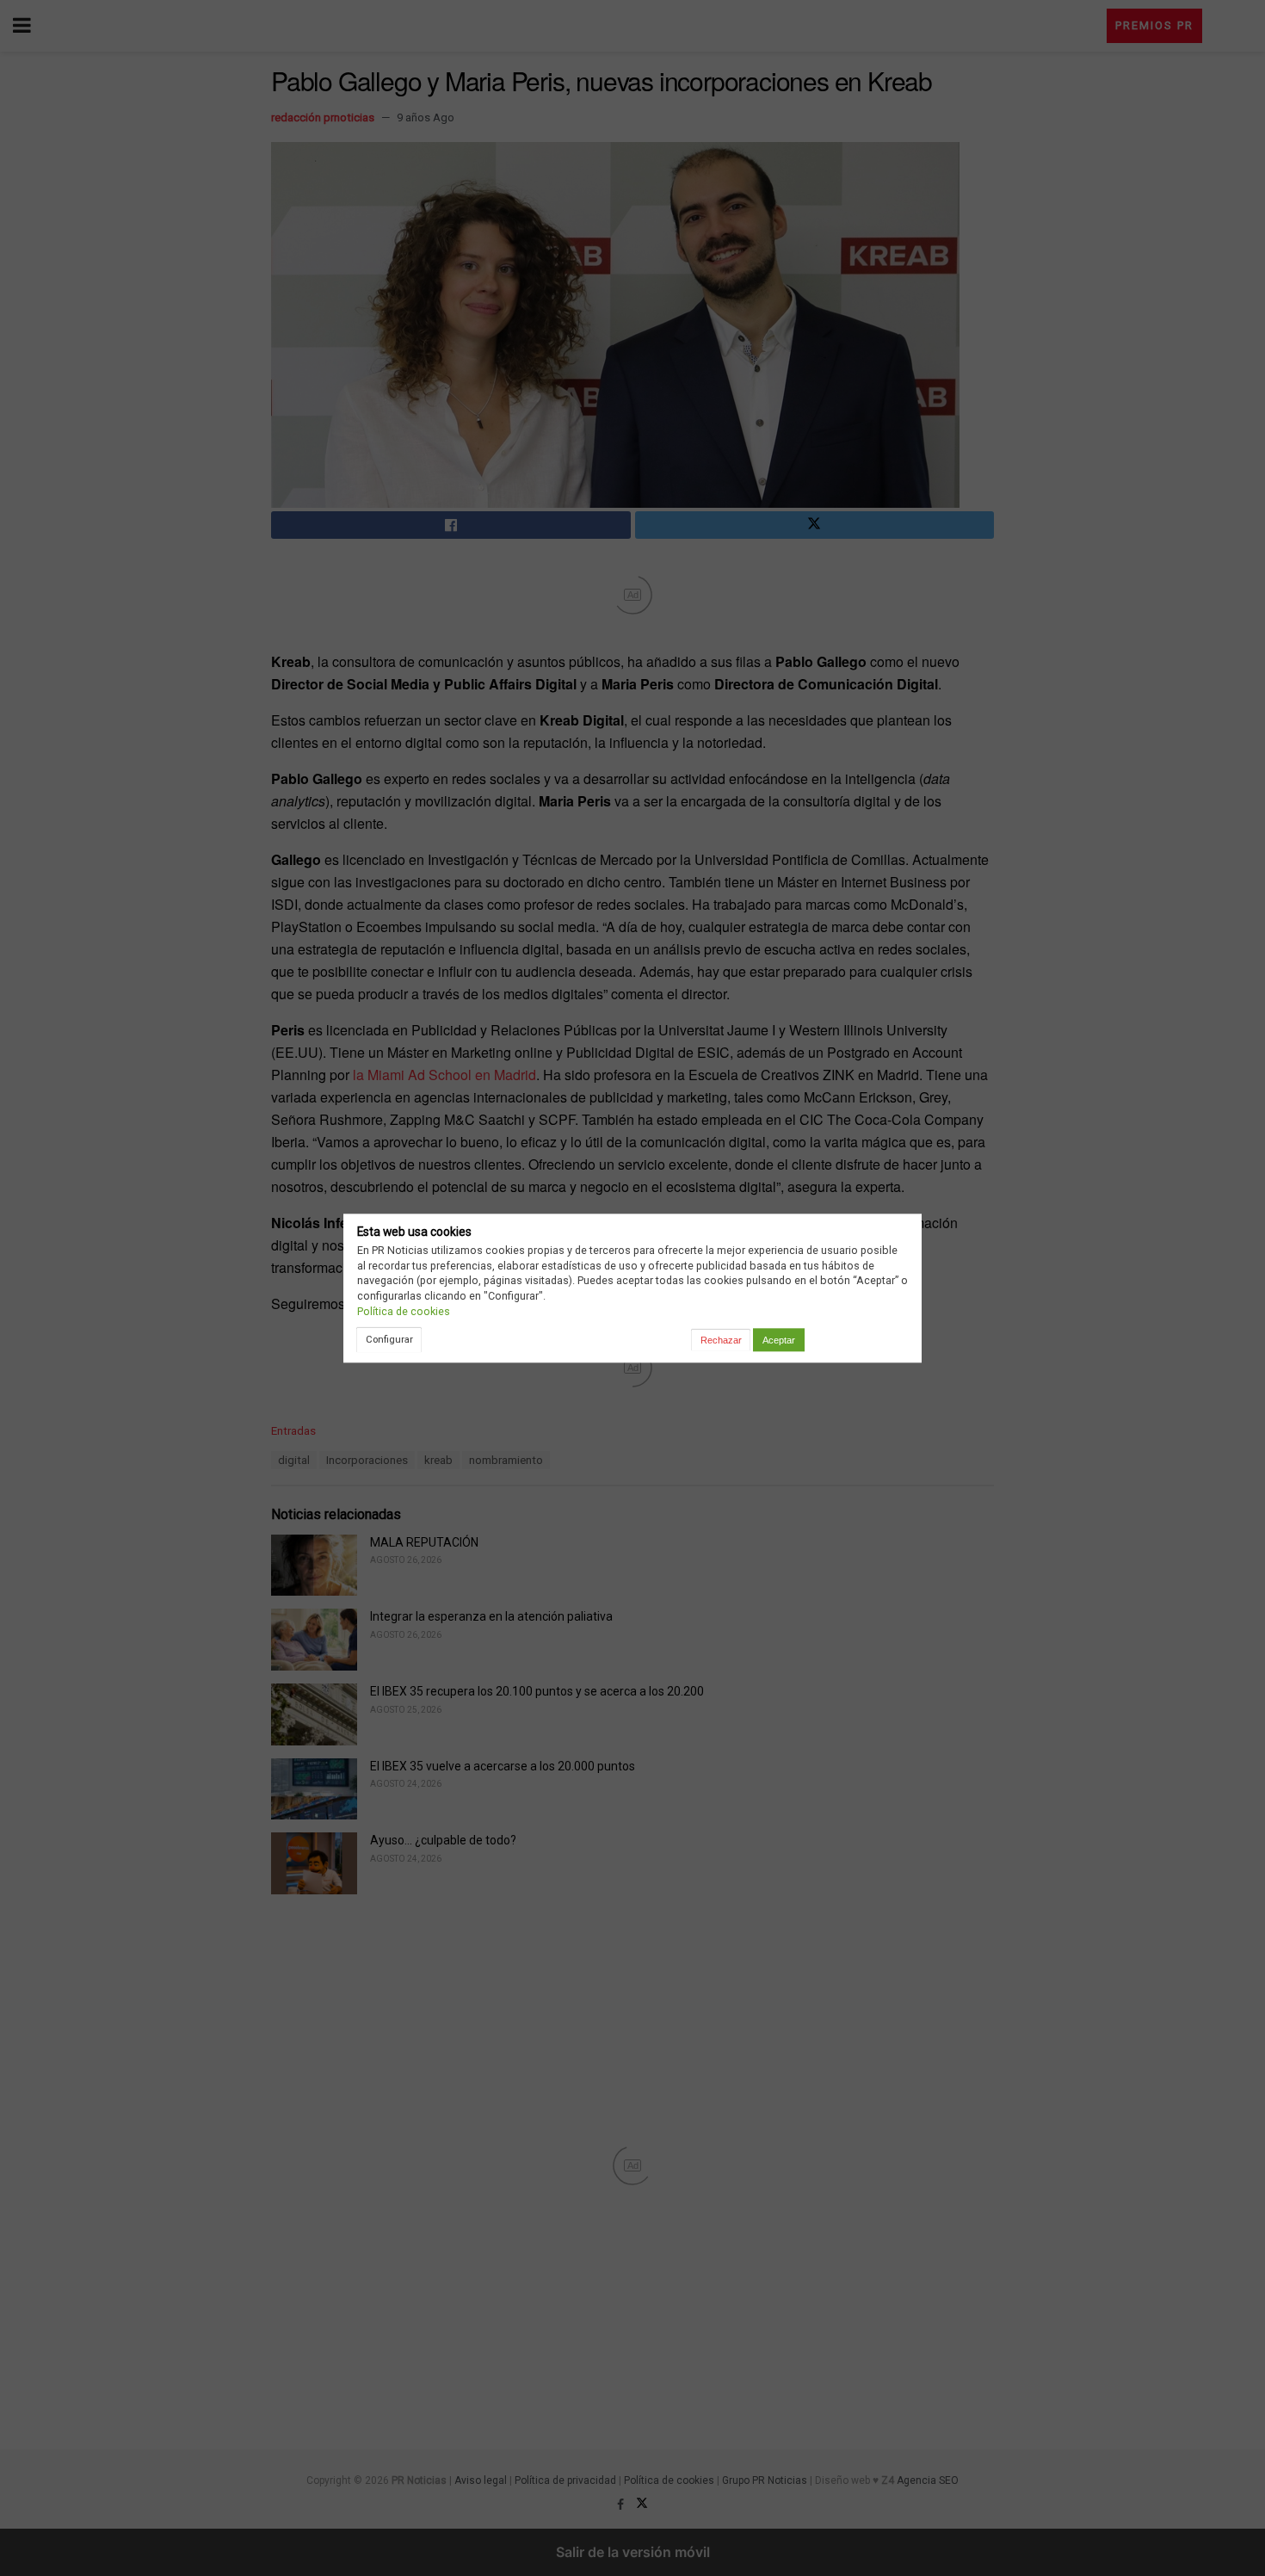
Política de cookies (404, 1311)
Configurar (389, 1339)
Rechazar (721, 1340)
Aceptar (779, 1340)
